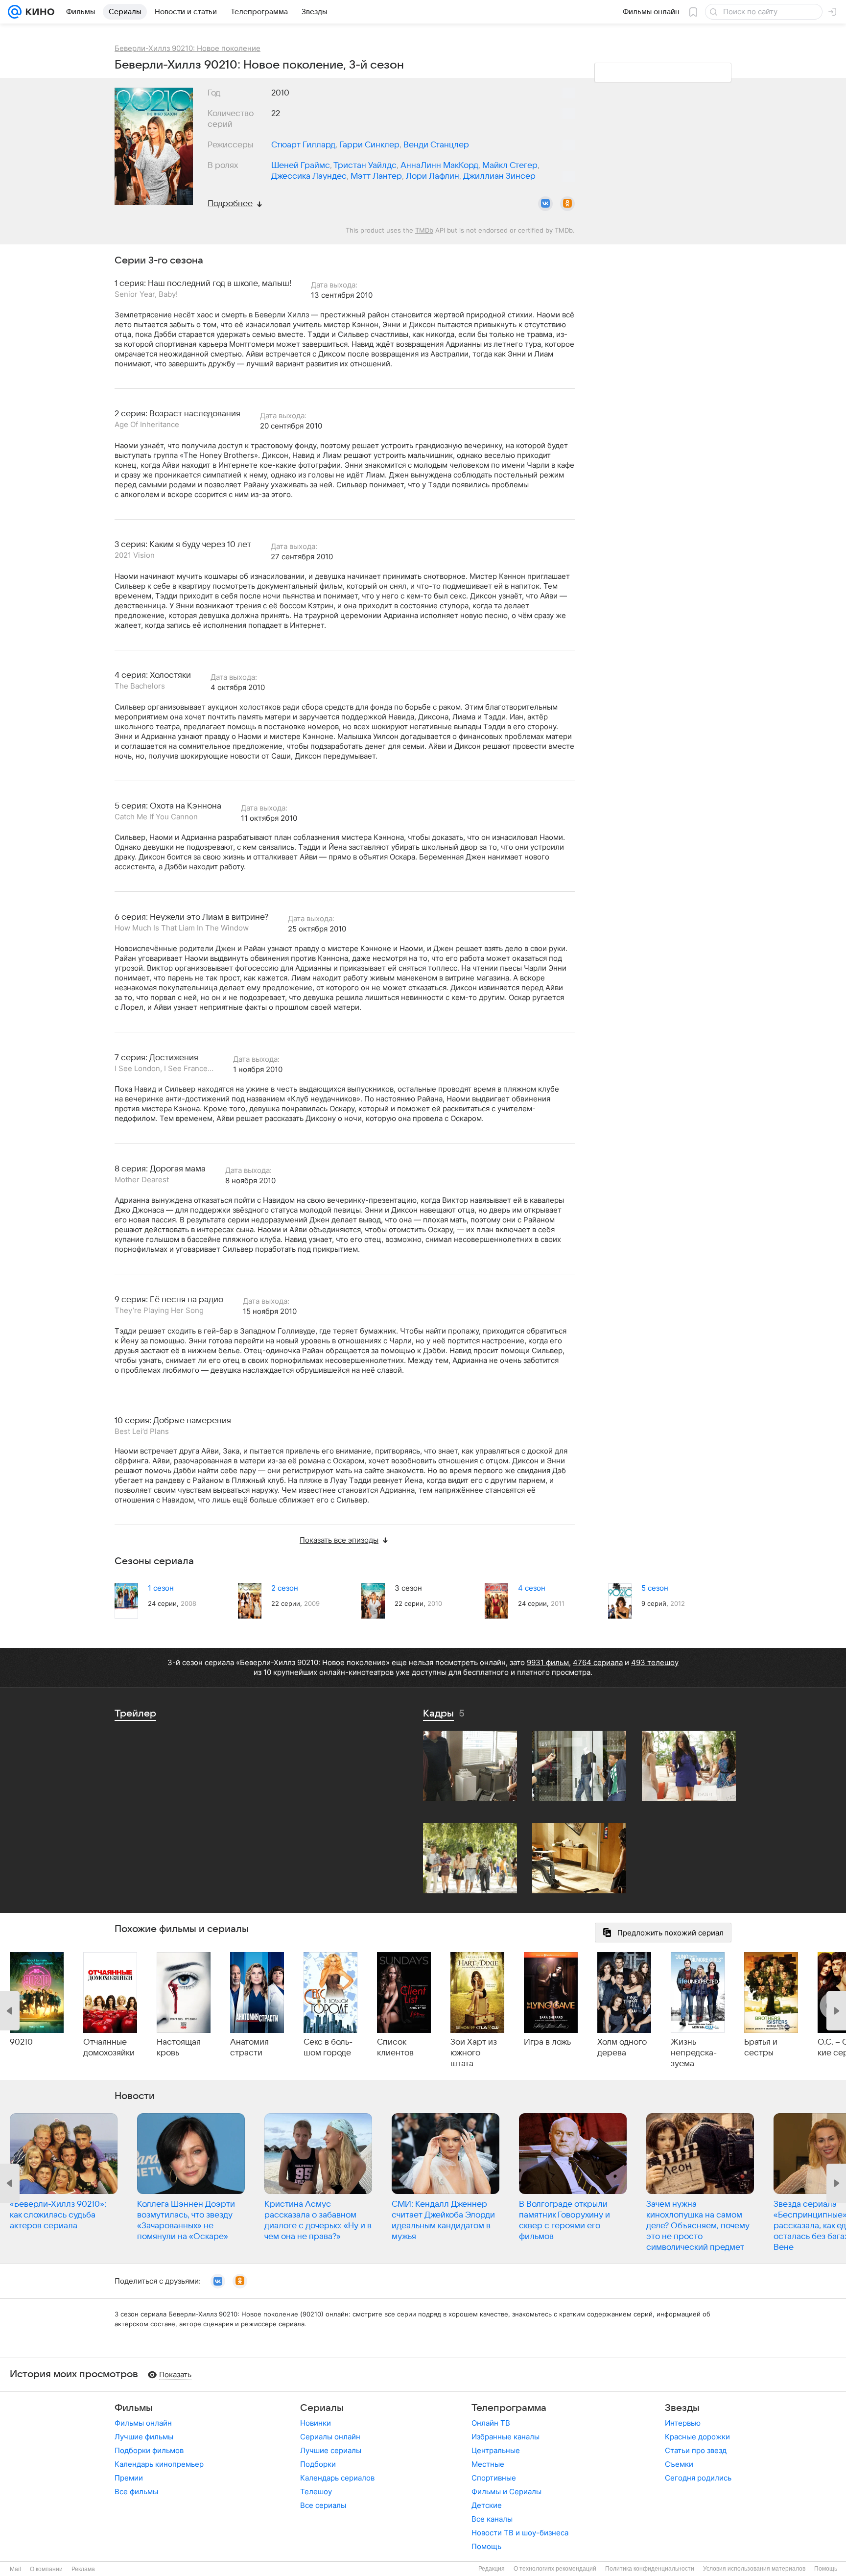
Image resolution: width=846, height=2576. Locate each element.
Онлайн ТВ (491, 2423)
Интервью (683, 2423)
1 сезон (161, 1588)
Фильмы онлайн (143, 2423)
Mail (15, 2569)
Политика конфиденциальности (650, 2569)
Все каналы (492, 2519)
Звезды (682, 2408)
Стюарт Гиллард (303, 145)
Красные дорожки (697, 2437)
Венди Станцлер (436, 145)
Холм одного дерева (622, 2048)
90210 (21, 2042)
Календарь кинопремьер (159, 2464)
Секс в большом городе (328, 2048)
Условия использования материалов (754, 2569)
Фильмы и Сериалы (506, 2492)
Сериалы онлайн (330, 2437)
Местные (488, 2464)
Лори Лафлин (433, 176)
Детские (487, 2505)
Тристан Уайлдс (365, 166)
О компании (46, 2569)
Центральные (496, 2450)
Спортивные (494, 2478)
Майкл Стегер (510, 166)
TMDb (424, 230)
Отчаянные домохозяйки (109, 2048)
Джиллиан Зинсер (499, 176)
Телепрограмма (509, 2408)
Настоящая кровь (179, 2048)
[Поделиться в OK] (567, 204)
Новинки (316, 2423)
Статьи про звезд (696, 2450)
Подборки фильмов (149, 2450)
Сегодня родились (698, 2478)
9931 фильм (548, 1662)
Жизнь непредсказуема (694, 2053)
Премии (129, 2478)
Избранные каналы (505, 2437)
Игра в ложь (547, 2042)
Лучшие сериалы (331, 2450)
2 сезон (285, 1588)
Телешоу (316, 2492)
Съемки (679, 2464)
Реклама (83, 2569)
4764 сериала (598, 1662)
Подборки (318, 2464)
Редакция (492, 2569)
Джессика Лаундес (309, 176)
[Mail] (15, 12)
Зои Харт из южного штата (474, 2053)
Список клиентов (395, 2048)
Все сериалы (323, 2505)
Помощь (486, 2546)
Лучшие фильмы (144, 2437)
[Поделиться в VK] (545, 204)
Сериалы (322, 2408)
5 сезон (655, 1588)
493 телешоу (655, 1662)
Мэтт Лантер (376, 176)
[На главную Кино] (38, 12)
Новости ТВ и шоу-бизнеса (520, 2533)
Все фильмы (136, 2492)
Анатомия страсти (249, 2048)
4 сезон (532, 1588)
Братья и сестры (761, 2048)
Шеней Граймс (301, 166)
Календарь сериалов (337, 2478)
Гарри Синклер (369, 145)
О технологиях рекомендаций (555, 2569)
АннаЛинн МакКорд (439, 166)
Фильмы (134, 2408)
